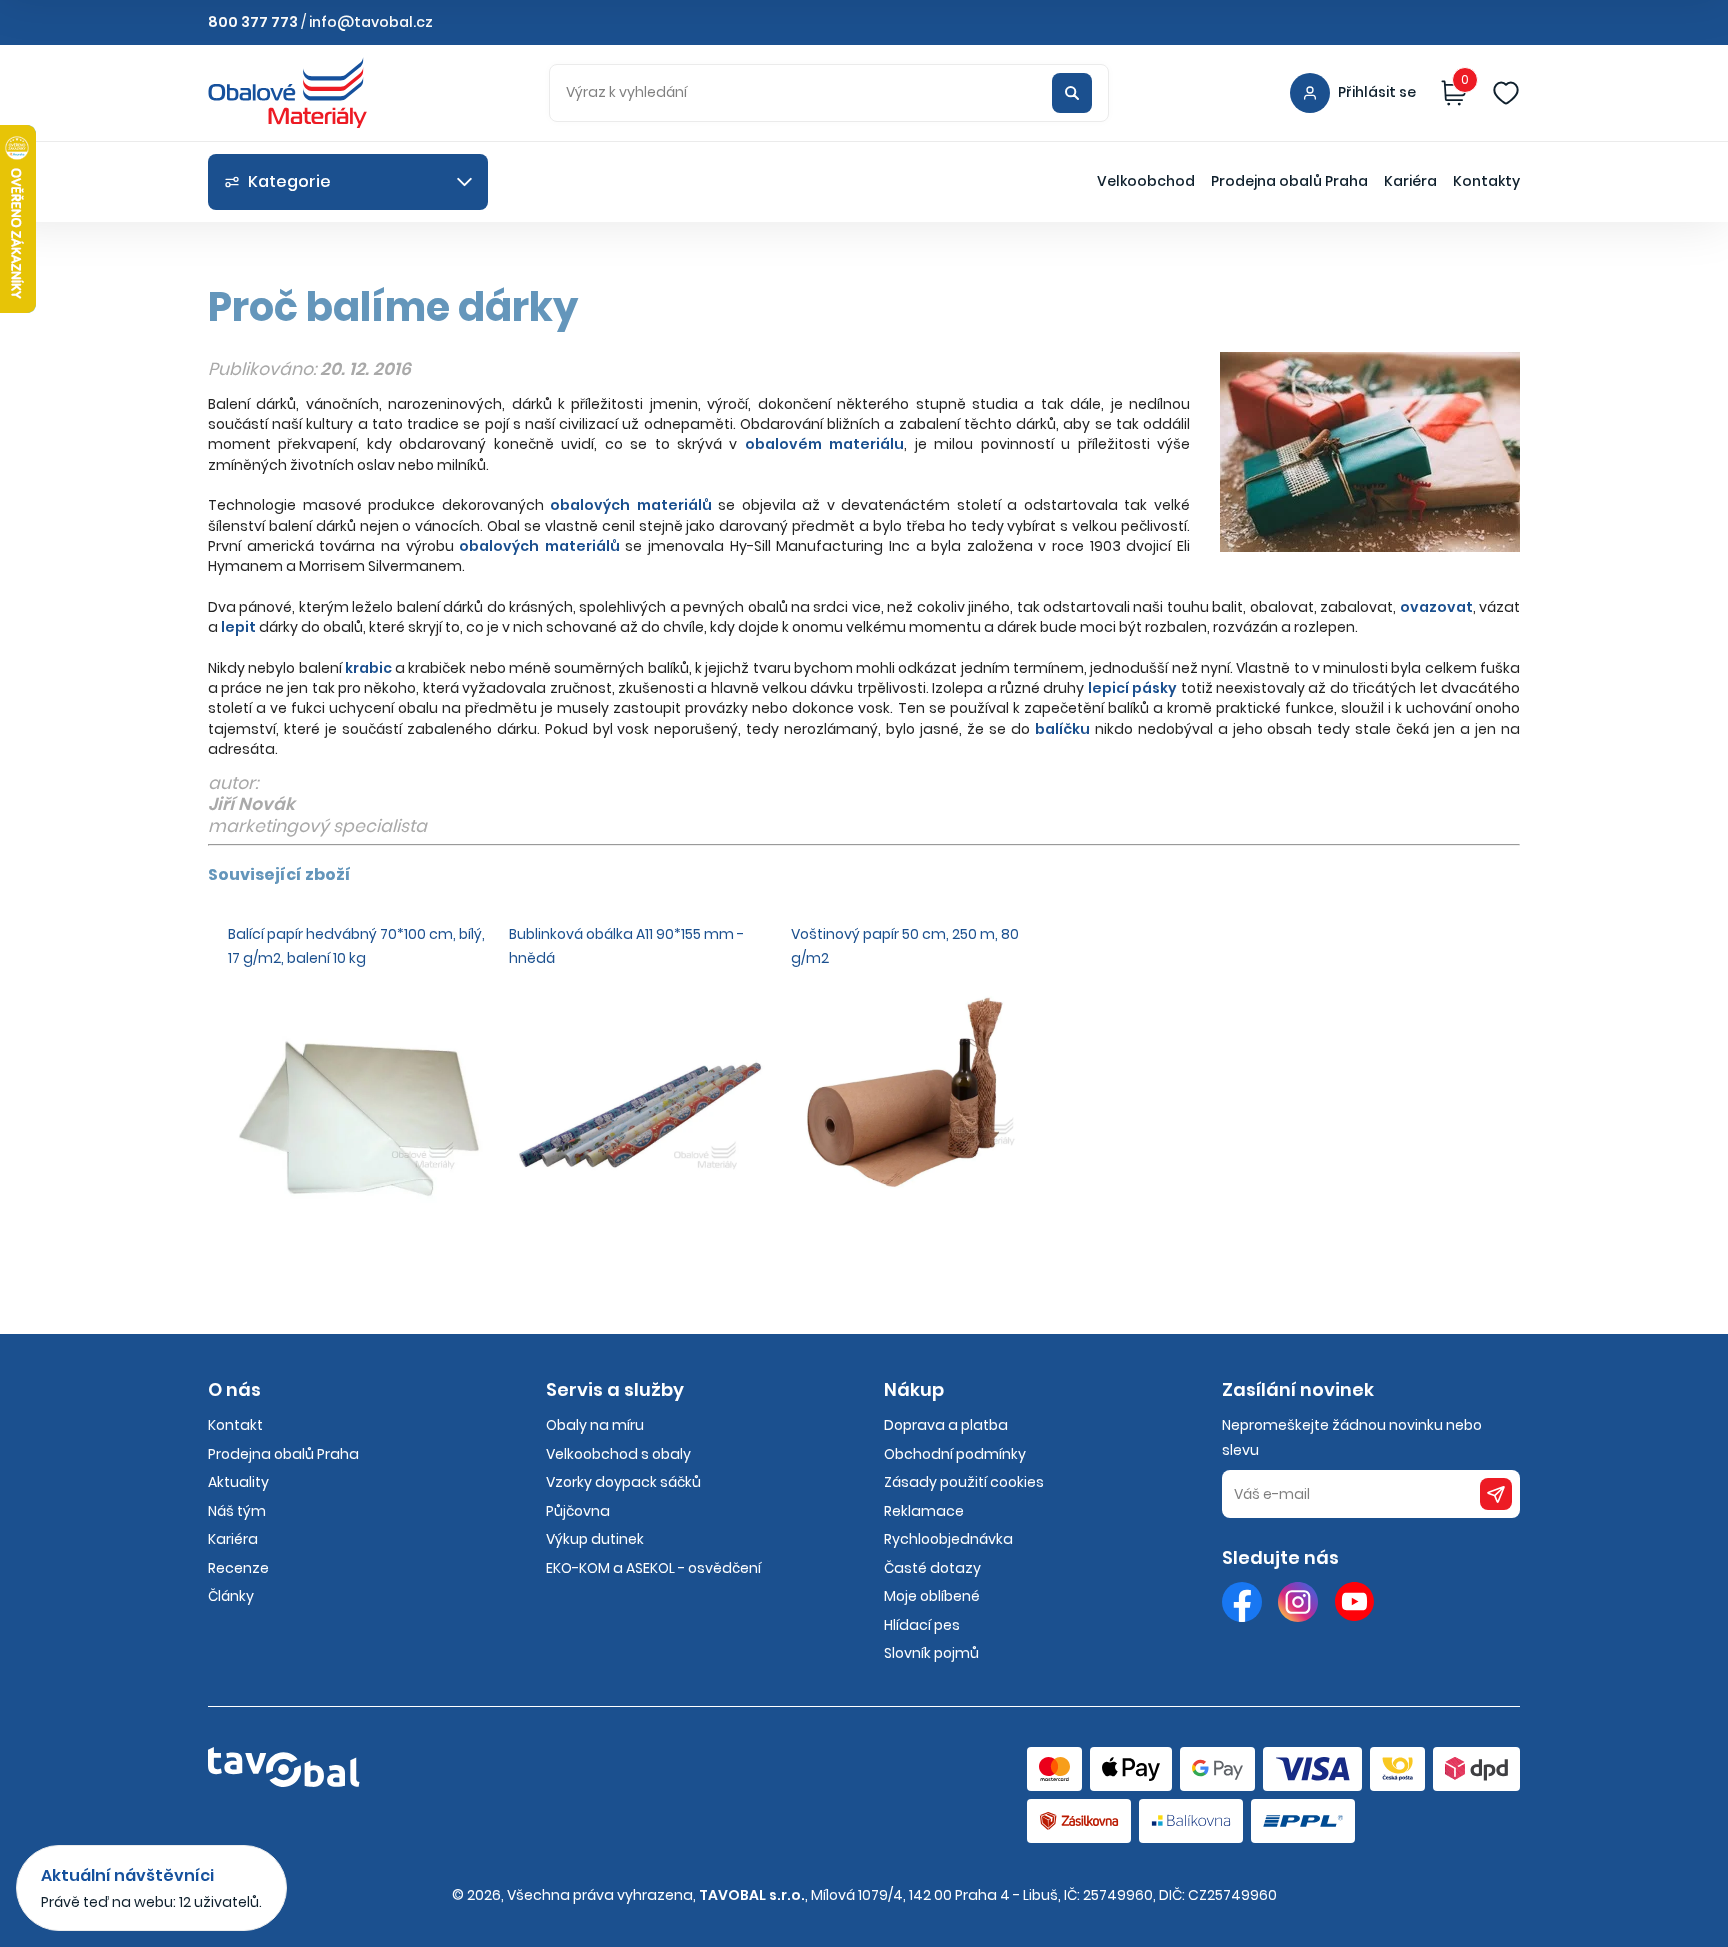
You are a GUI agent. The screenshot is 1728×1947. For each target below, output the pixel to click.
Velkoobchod (1146, 181)
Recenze (238, 1568)
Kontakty (1486, 181)
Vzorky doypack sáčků (623, 1482)
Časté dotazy (932, 1568)
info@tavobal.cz (371, 22)
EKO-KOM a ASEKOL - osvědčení (653, 1568)
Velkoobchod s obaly (618, 1454)
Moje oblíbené (932, 1596)
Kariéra (1410, 181)
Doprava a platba (946, 1425)
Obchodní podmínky (955, 1454)
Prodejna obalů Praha (1289, 181)
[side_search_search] (1072, 93)
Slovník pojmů (931, 1653)
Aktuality (238, 1482)
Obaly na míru (595, 1425)
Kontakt (235, 1425)
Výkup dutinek (595, 1539)
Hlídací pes (922, 1625)
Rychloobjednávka (948, 1539)
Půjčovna (578, 1511)
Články (231, 1596)
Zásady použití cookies (964, 1482)
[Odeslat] (1496, 1494)
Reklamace (924, 1511)
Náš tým (237, 1511)
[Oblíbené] (1506, 93)
